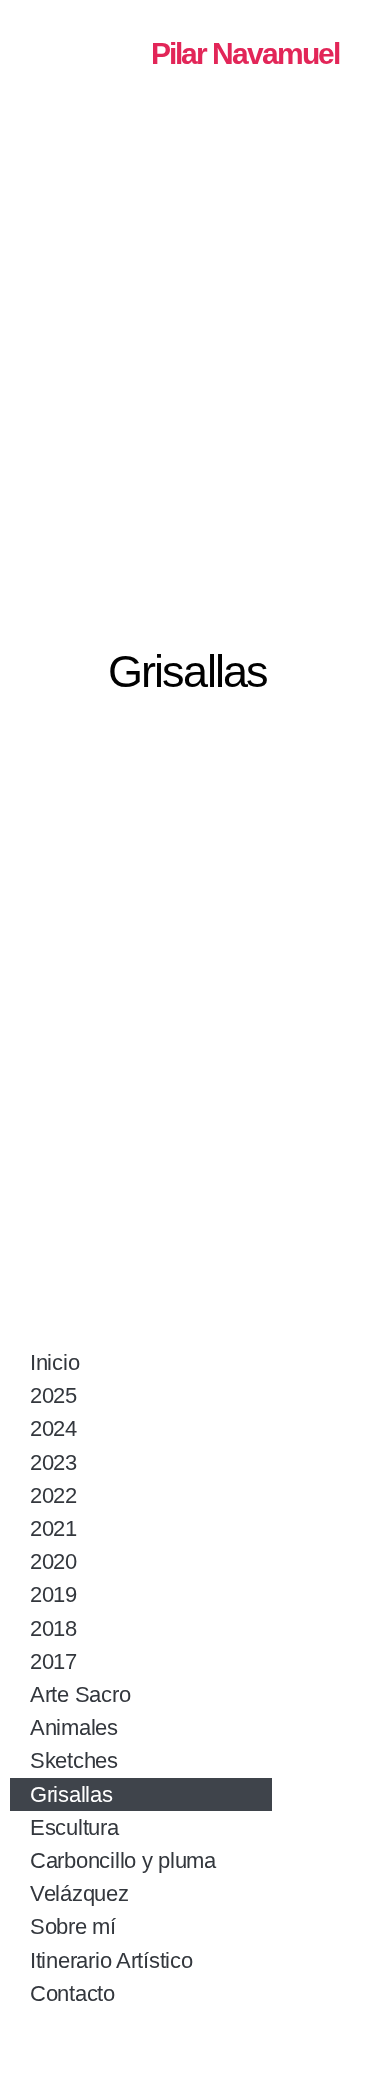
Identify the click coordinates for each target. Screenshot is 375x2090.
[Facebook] (153, 2045)
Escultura (74, 1827)
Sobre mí (73, 1926)
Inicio (54, 1362)
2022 (53, 1495)
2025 (53, 1395)
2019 (53, 1594)
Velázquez (79, 1893)
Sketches (74, 1760)
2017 (53, 1661)
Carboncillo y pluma (123, 1860)
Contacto (72, 1993)
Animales (74, 1727)
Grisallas (71, 1794)
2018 (53, 1628)
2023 (53, 1462)
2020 (53, 1561)
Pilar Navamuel (245, 53)
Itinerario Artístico (111, 1960)
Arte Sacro (80, 1694)
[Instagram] (223, 2045)
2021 (53, 1528)
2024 (53, 1428)
